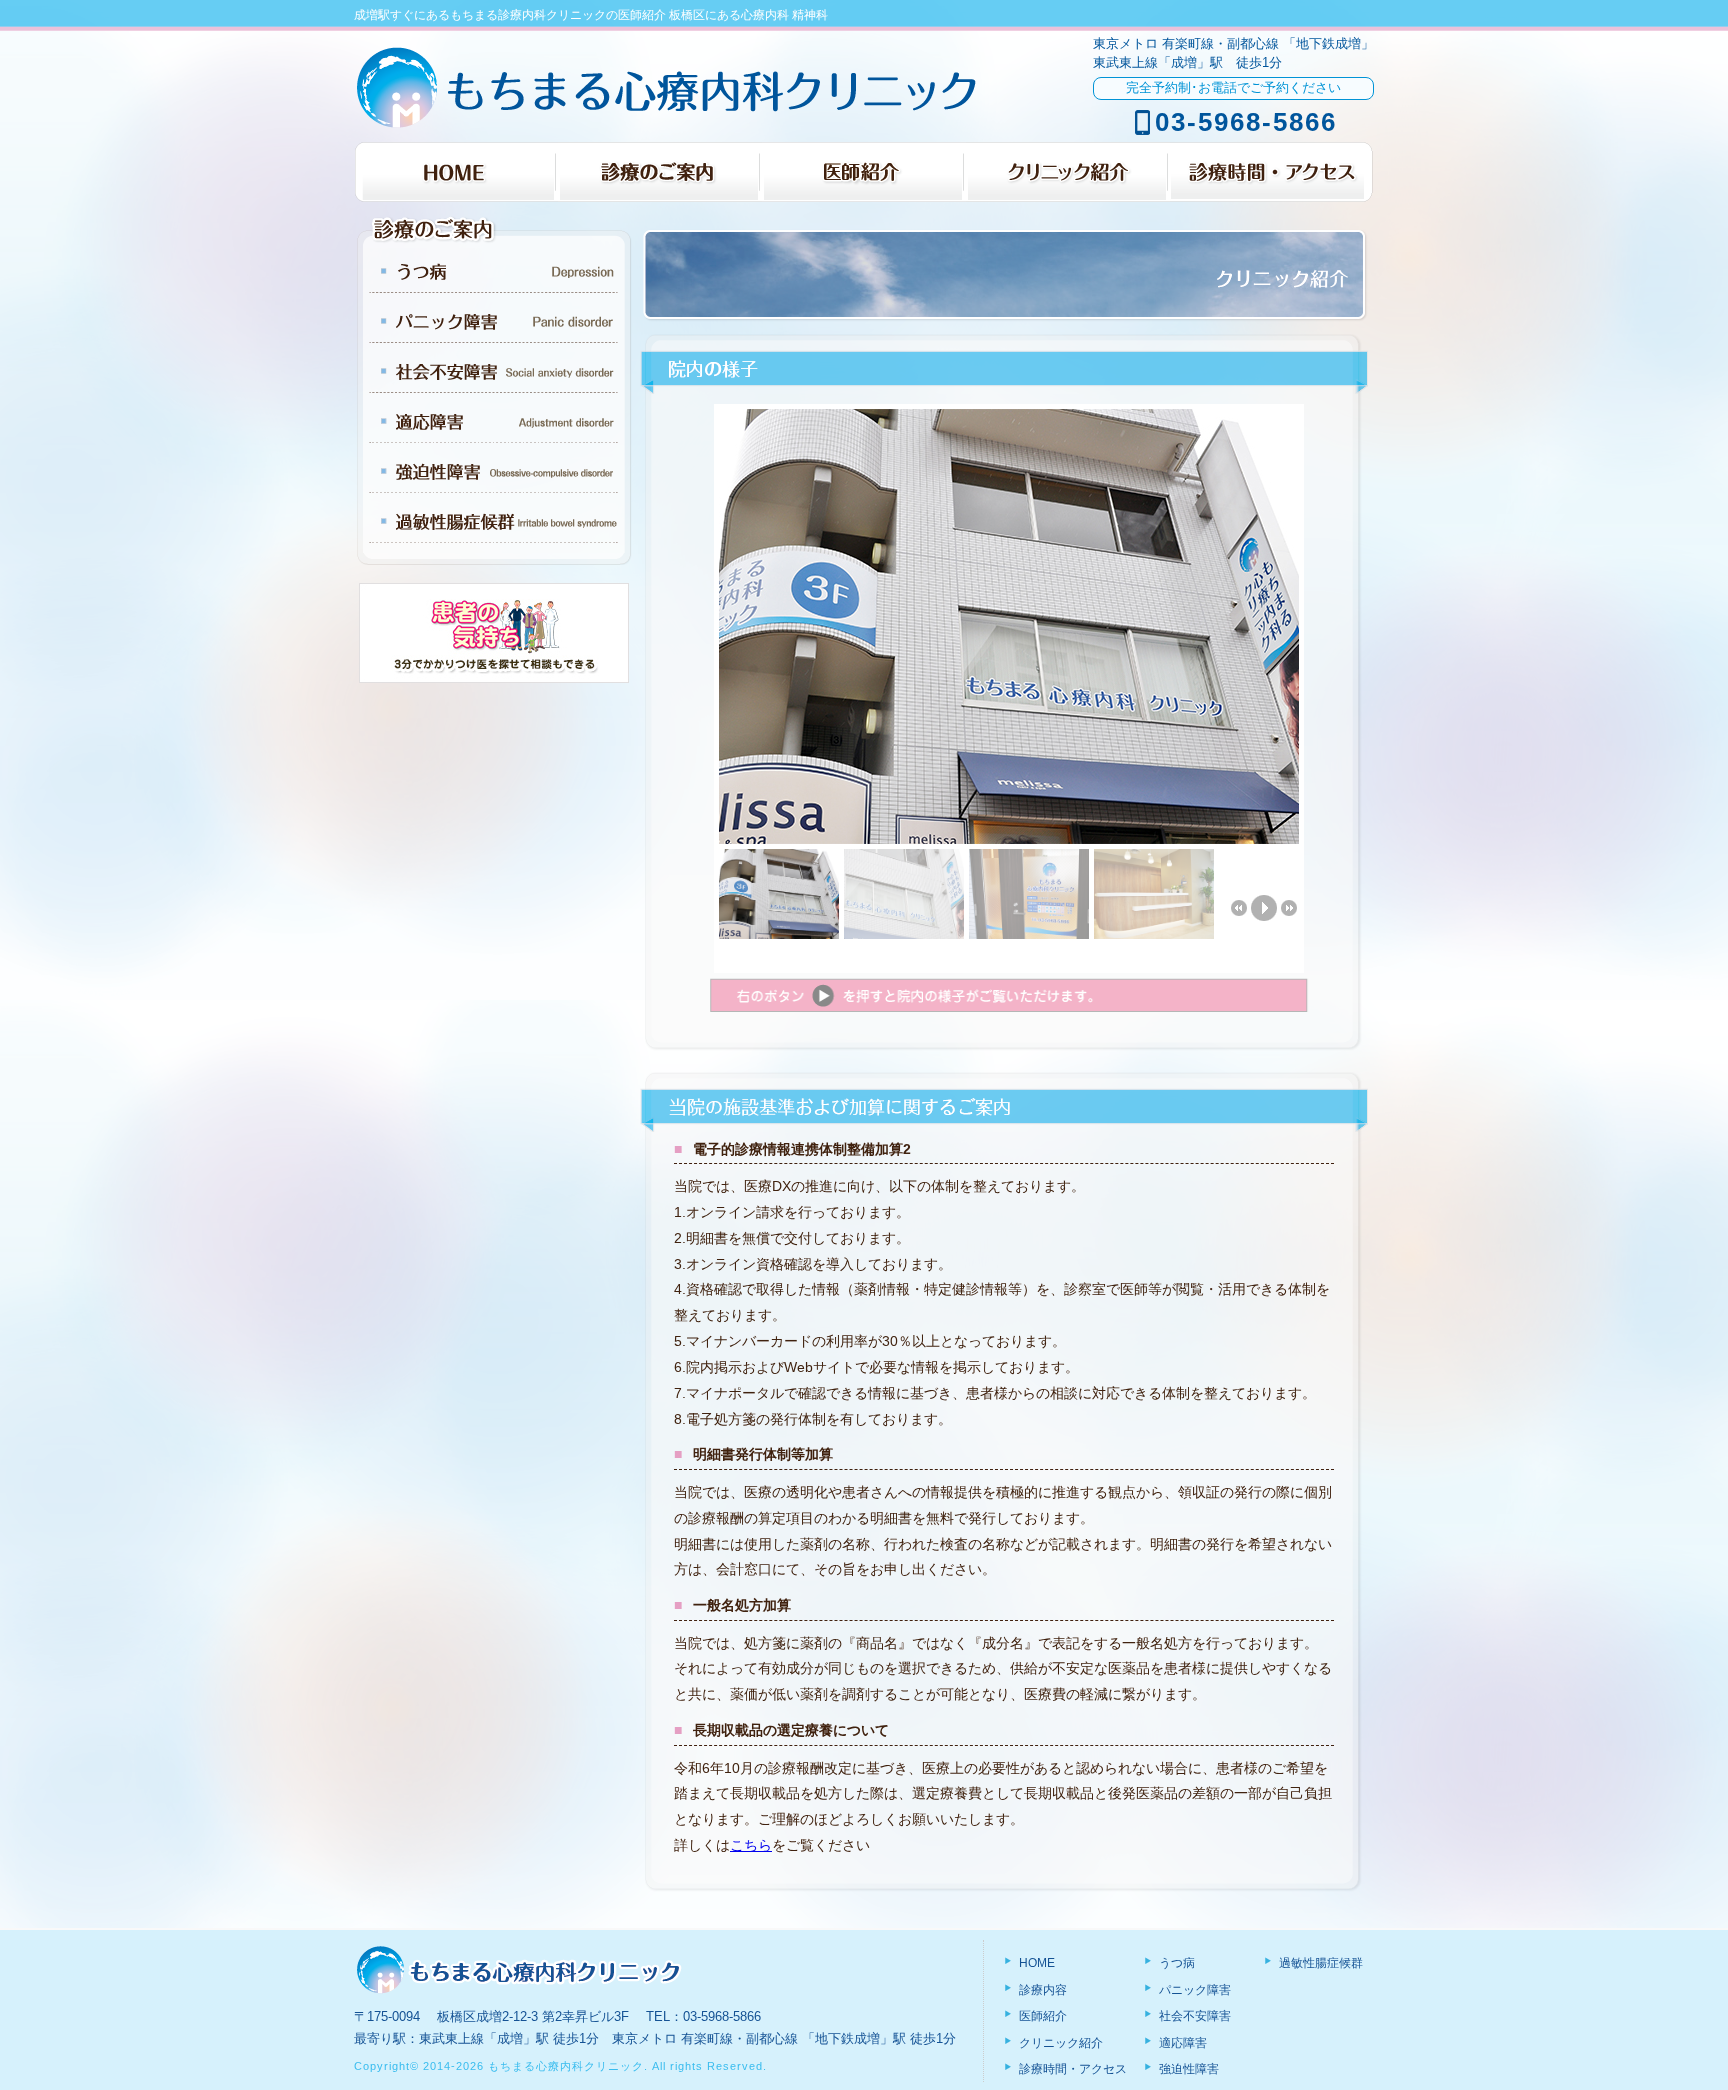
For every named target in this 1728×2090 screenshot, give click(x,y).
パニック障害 (1193, 1990)
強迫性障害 (1187, 2069)
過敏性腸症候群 (1319, 1963)
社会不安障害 (1193, 2016)
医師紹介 (1041, 2016)
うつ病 (1175, 1963)
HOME (1035, 1963)
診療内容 (1041, 1990)
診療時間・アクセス (1071, 2069)
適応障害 (1181, 2043)
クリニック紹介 (1059, 2043)
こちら (751, 1845)
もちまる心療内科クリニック (566, 2066)
